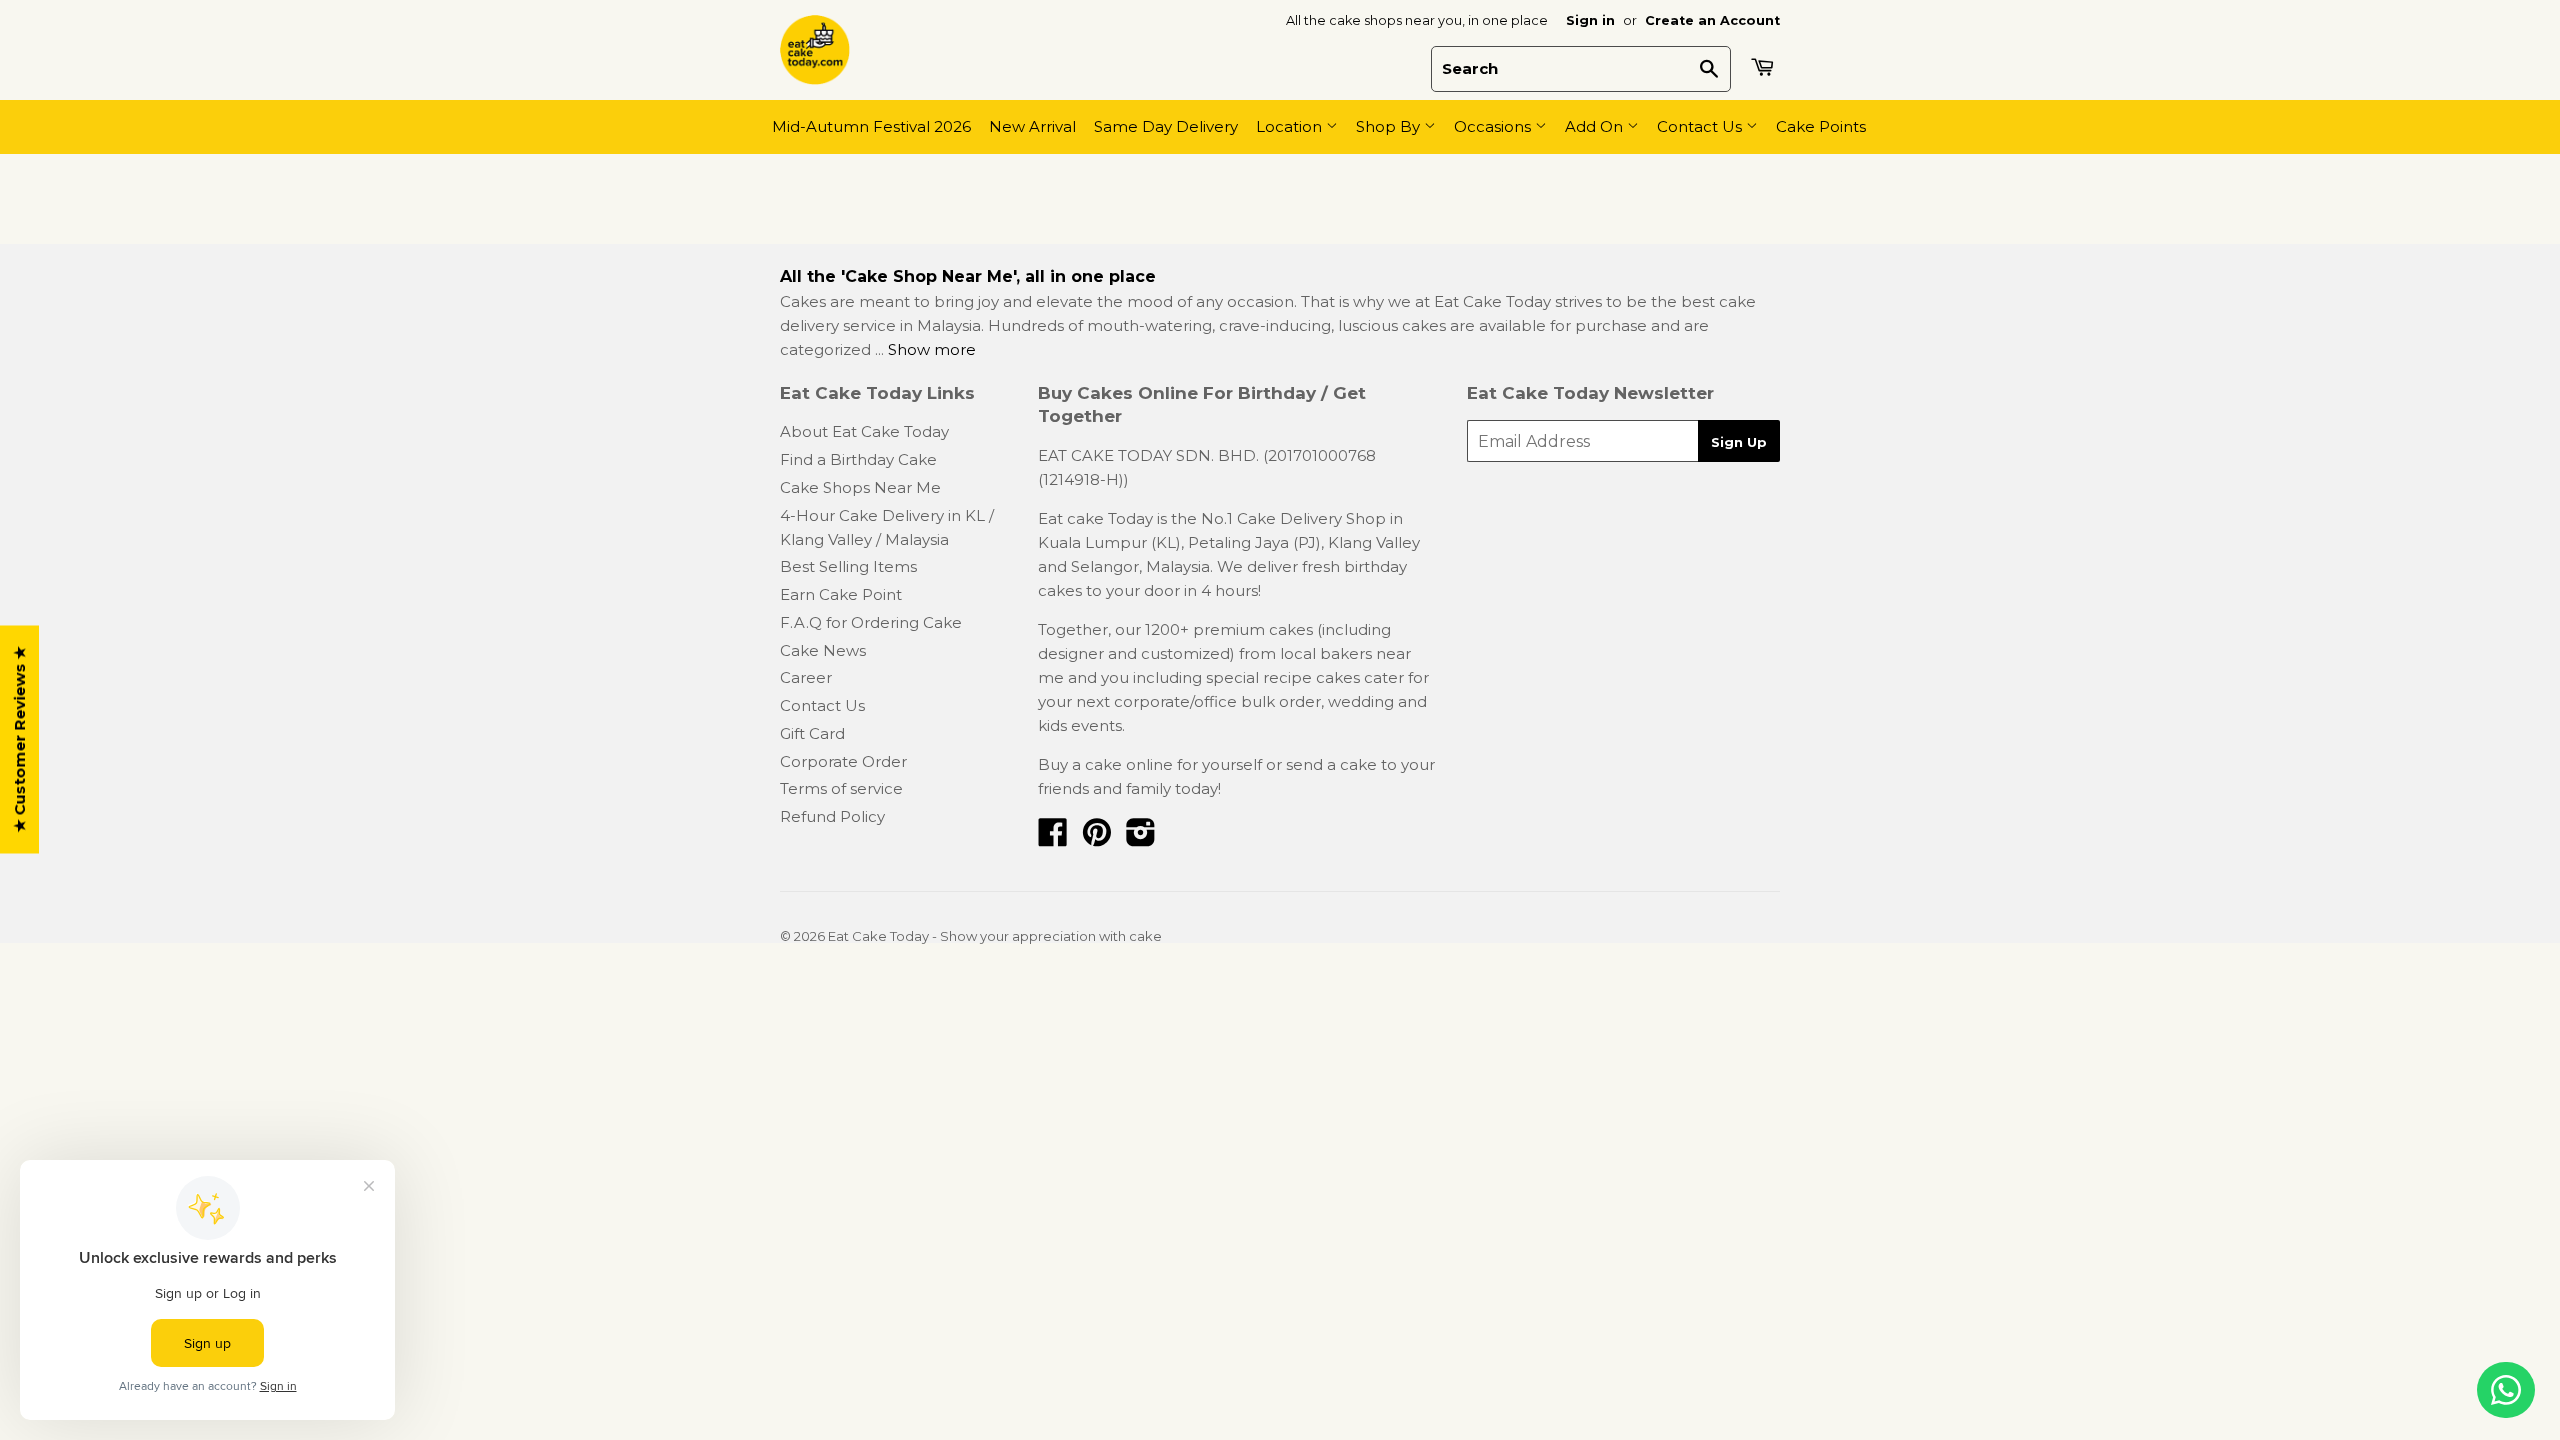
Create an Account (1712, 20)
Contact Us (1701, 126)
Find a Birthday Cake (858, 459)
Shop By (1390, 126)
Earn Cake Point (841, 594)
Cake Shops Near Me (860, 487)
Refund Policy (832, 816)
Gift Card (812, 733)
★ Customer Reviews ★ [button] (19, 740)
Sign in (1590, 20)
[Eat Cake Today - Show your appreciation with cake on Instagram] (1141, 838)
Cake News (823, 650)
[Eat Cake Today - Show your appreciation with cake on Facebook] (1053, 838)
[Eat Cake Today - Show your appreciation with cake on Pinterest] (1097, 838)
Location (1291, 126)
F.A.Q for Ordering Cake (871, 622)
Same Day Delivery (1166, 126)
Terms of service (841, 788)
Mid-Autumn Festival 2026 (871, 126)
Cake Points (1821, 126)
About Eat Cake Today (864, 431)
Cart (1765, 67)
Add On (1596, 126)
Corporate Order (843, 761)
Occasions (1494, 126)
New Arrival (1032, 126)
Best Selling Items (848, 566)
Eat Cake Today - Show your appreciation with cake (995, 936)
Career (806, 677)
